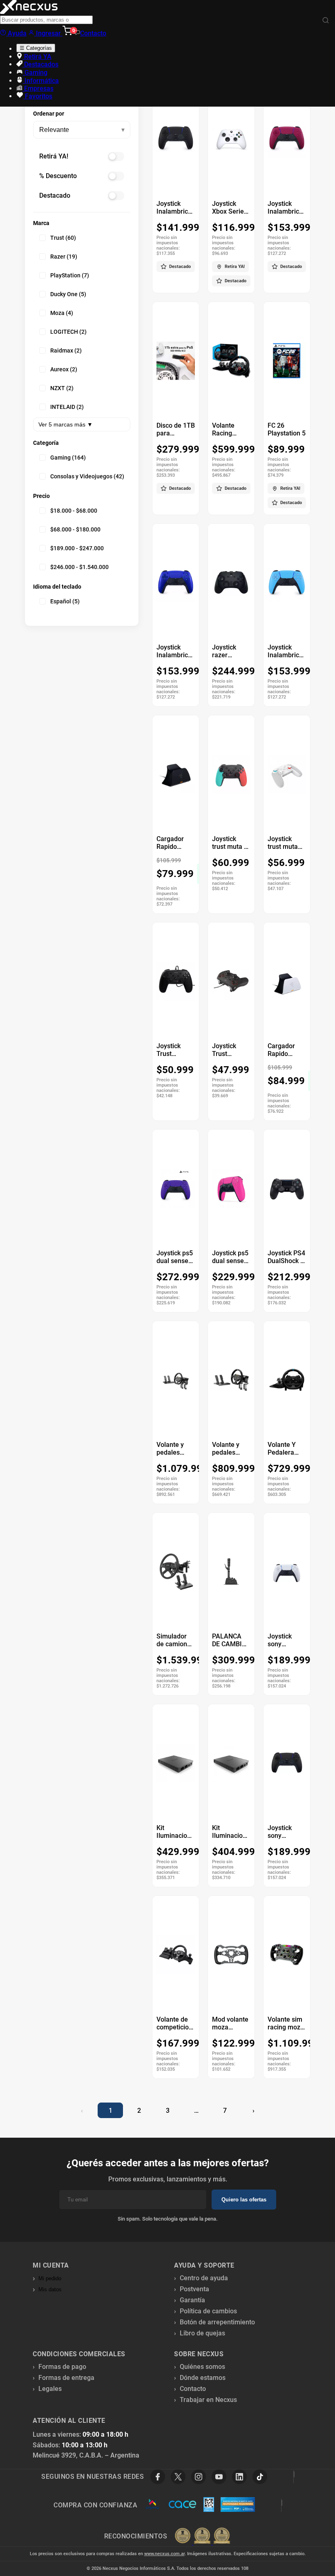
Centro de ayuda (204, 2278)
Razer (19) (64, 257)
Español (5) (65, 601)
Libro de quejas (202, 2333)
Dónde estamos (203, 2378)
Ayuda (16, 33)
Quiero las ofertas (244, 2200)
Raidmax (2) (66, 350)
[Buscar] (326, 21)
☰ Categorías (36, 48)
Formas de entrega (66, 2378)
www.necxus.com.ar (164, 2554)
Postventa (194, 2289)
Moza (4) (62, 313)
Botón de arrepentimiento (217, 2322)
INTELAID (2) (67, 407)
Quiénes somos (202, 2367)
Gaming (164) (68, 458)
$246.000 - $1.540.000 (79, 567)
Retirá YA (37, 57)
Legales (50, 2389)
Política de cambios (208, 2311)
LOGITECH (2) (68, 332)
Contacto (93, 33)
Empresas (38, 88)
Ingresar (48, 33)
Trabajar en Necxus (208, 2400)
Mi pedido (50, 2278)
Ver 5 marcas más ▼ (66, 424)
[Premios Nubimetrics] (202, 2536)
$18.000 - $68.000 (74, 511)
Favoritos (38, 96)
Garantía (192, 2300)
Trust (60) (63, 238)
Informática (41, 81)
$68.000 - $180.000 (75, 529)
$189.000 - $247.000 (77, 548)
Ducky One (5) (68, 294)
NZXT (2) (62, 388)
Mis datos (50, 2289)
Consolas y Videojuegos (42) (87, 476)
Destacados (40, 64)
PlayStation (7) (70, 275)
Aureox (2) (64, 369)
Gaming (35, 73)
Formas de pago (62, 2367)
